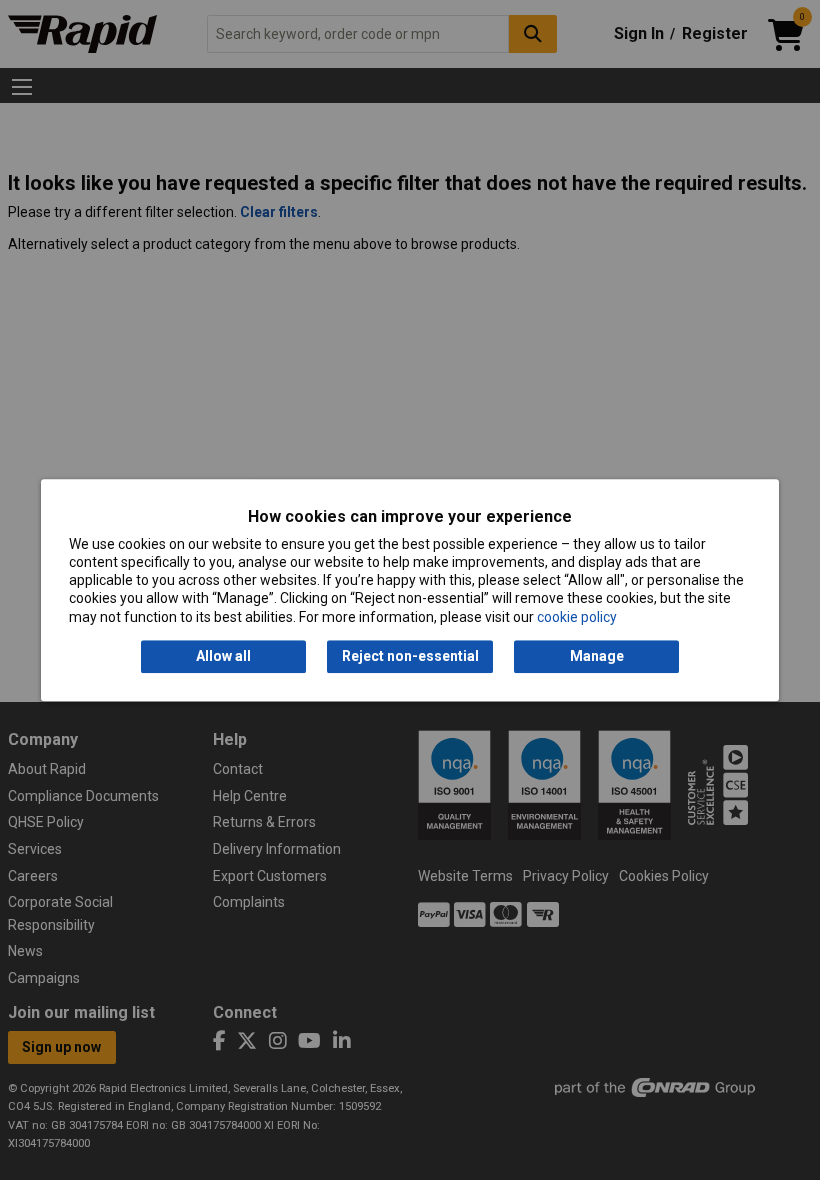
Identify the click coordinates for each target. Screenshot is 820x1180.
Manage (597, 656)
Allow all (223, 656)
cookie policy (577, 617)
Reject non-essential (410, 656)
